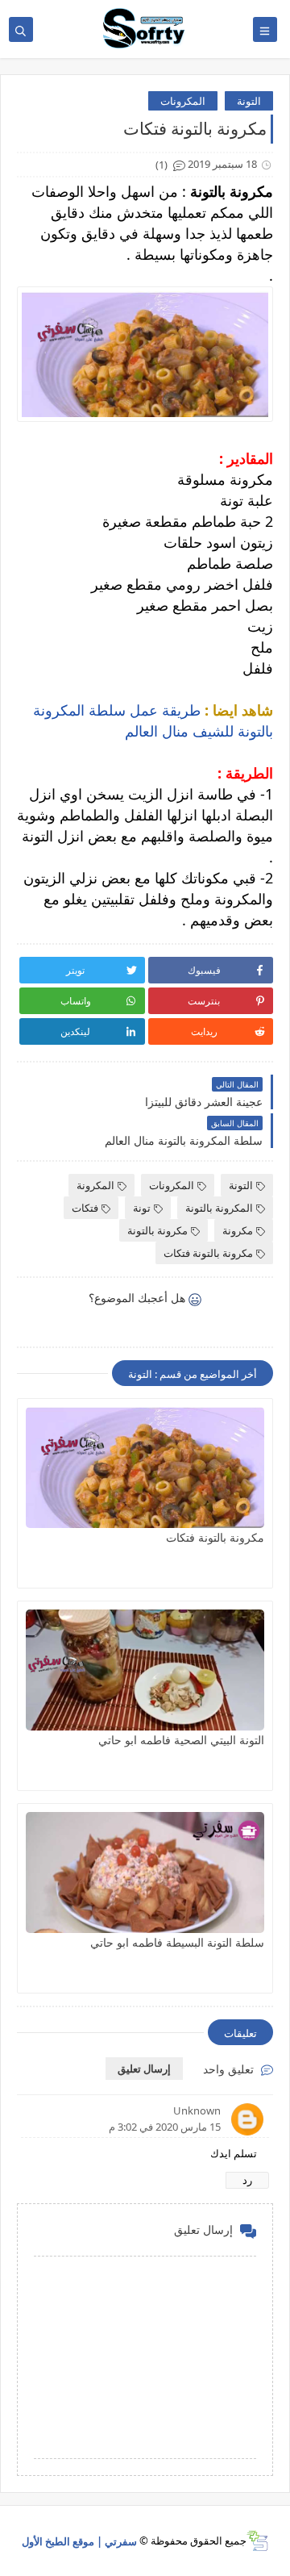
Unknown (197, 2110)
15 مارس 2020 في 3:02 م (165, 2127)
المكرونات (183, 101)
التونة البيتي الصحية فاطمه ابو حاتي (181, 1740)
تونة (142, 1208)
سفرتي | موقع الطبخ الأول (79, 2541)
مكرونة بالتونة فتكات (208, 1253)
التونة (249, 101)
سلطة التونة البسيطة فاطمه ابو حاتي (177, 1942)
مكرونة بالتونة (157, 1230)
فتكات (85, 1208)
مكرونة (238, 1230)
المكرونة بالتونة (219, 1208)
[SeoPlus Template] (257, 2541)
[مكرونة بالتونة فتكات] (145, 1468)
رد (247, 2180)
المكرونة (95, 1185)
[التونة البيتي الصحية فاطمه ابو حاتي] (145, 1670)
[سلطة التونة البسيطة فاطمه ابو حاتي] (145, 1873)
